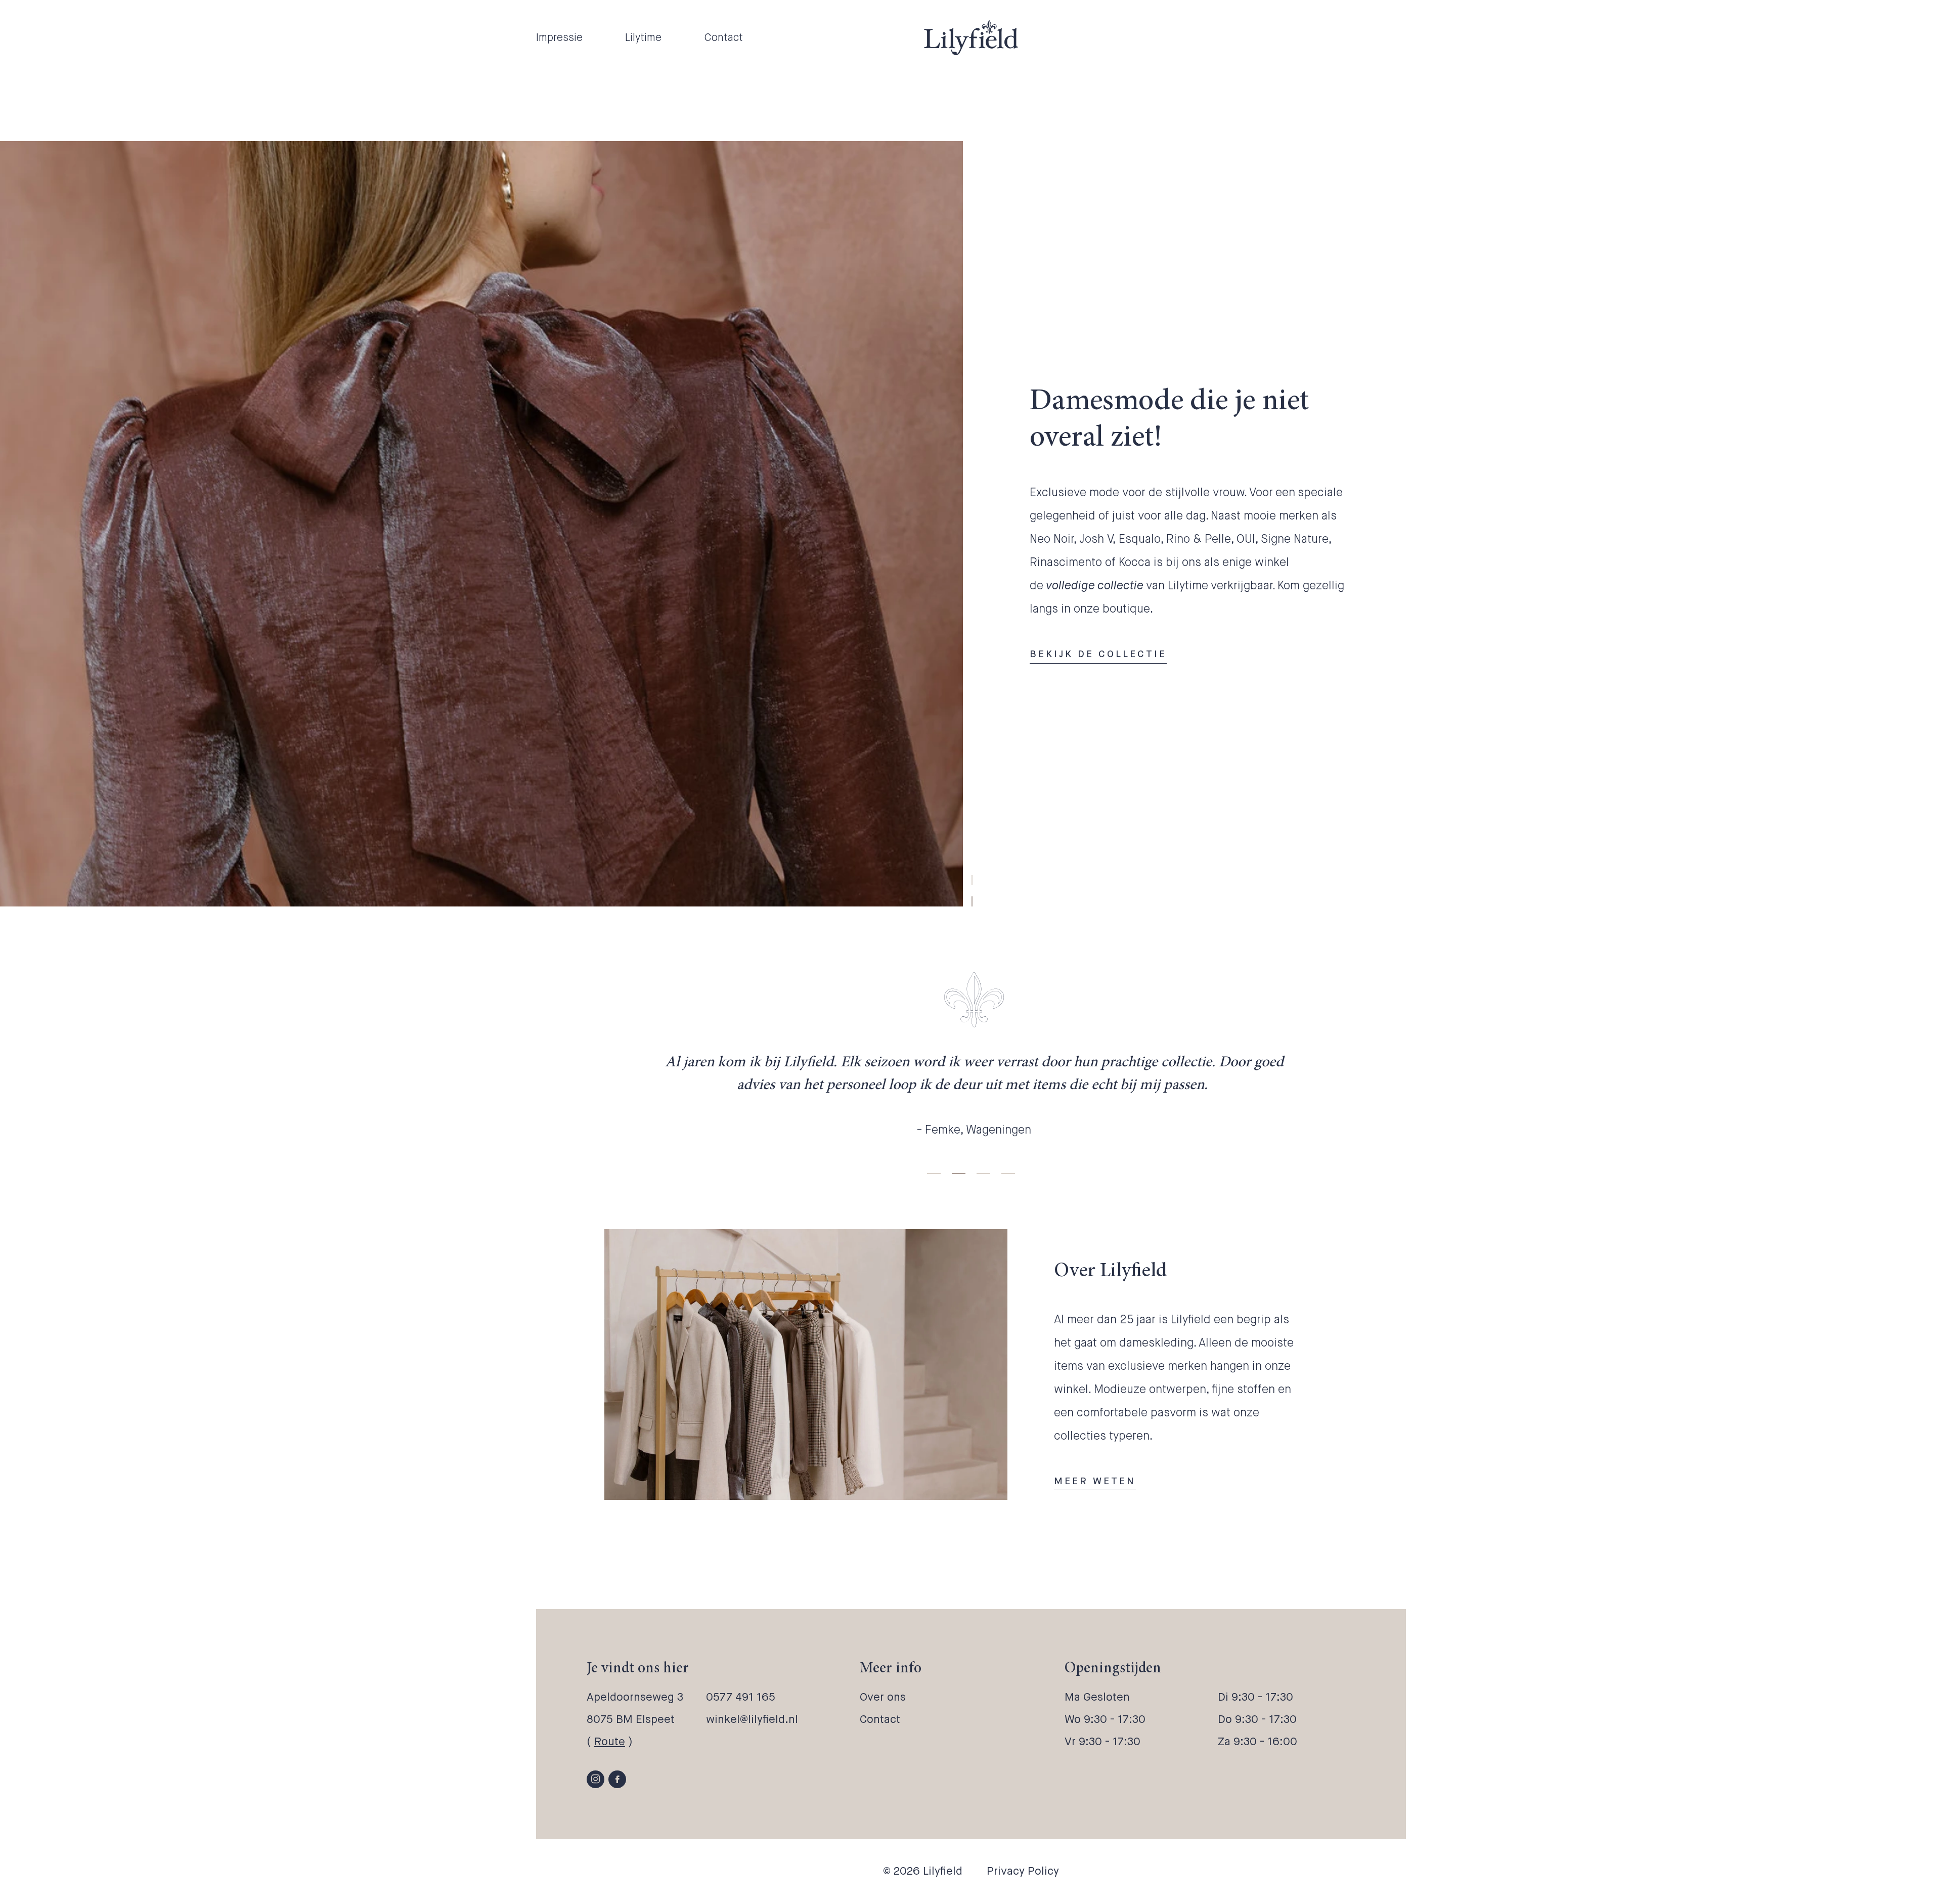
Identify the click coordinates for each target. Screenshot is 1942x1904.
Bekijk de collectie (1098, 654)
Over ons (883, 1697)
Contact (880, 1719)
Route (610, 1742)
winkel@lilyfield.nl (752, 1719)
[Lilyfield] (971, 38)
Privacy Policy (1023, 1871)
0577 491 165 (741, 1697)
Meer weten (1095, 1481)
